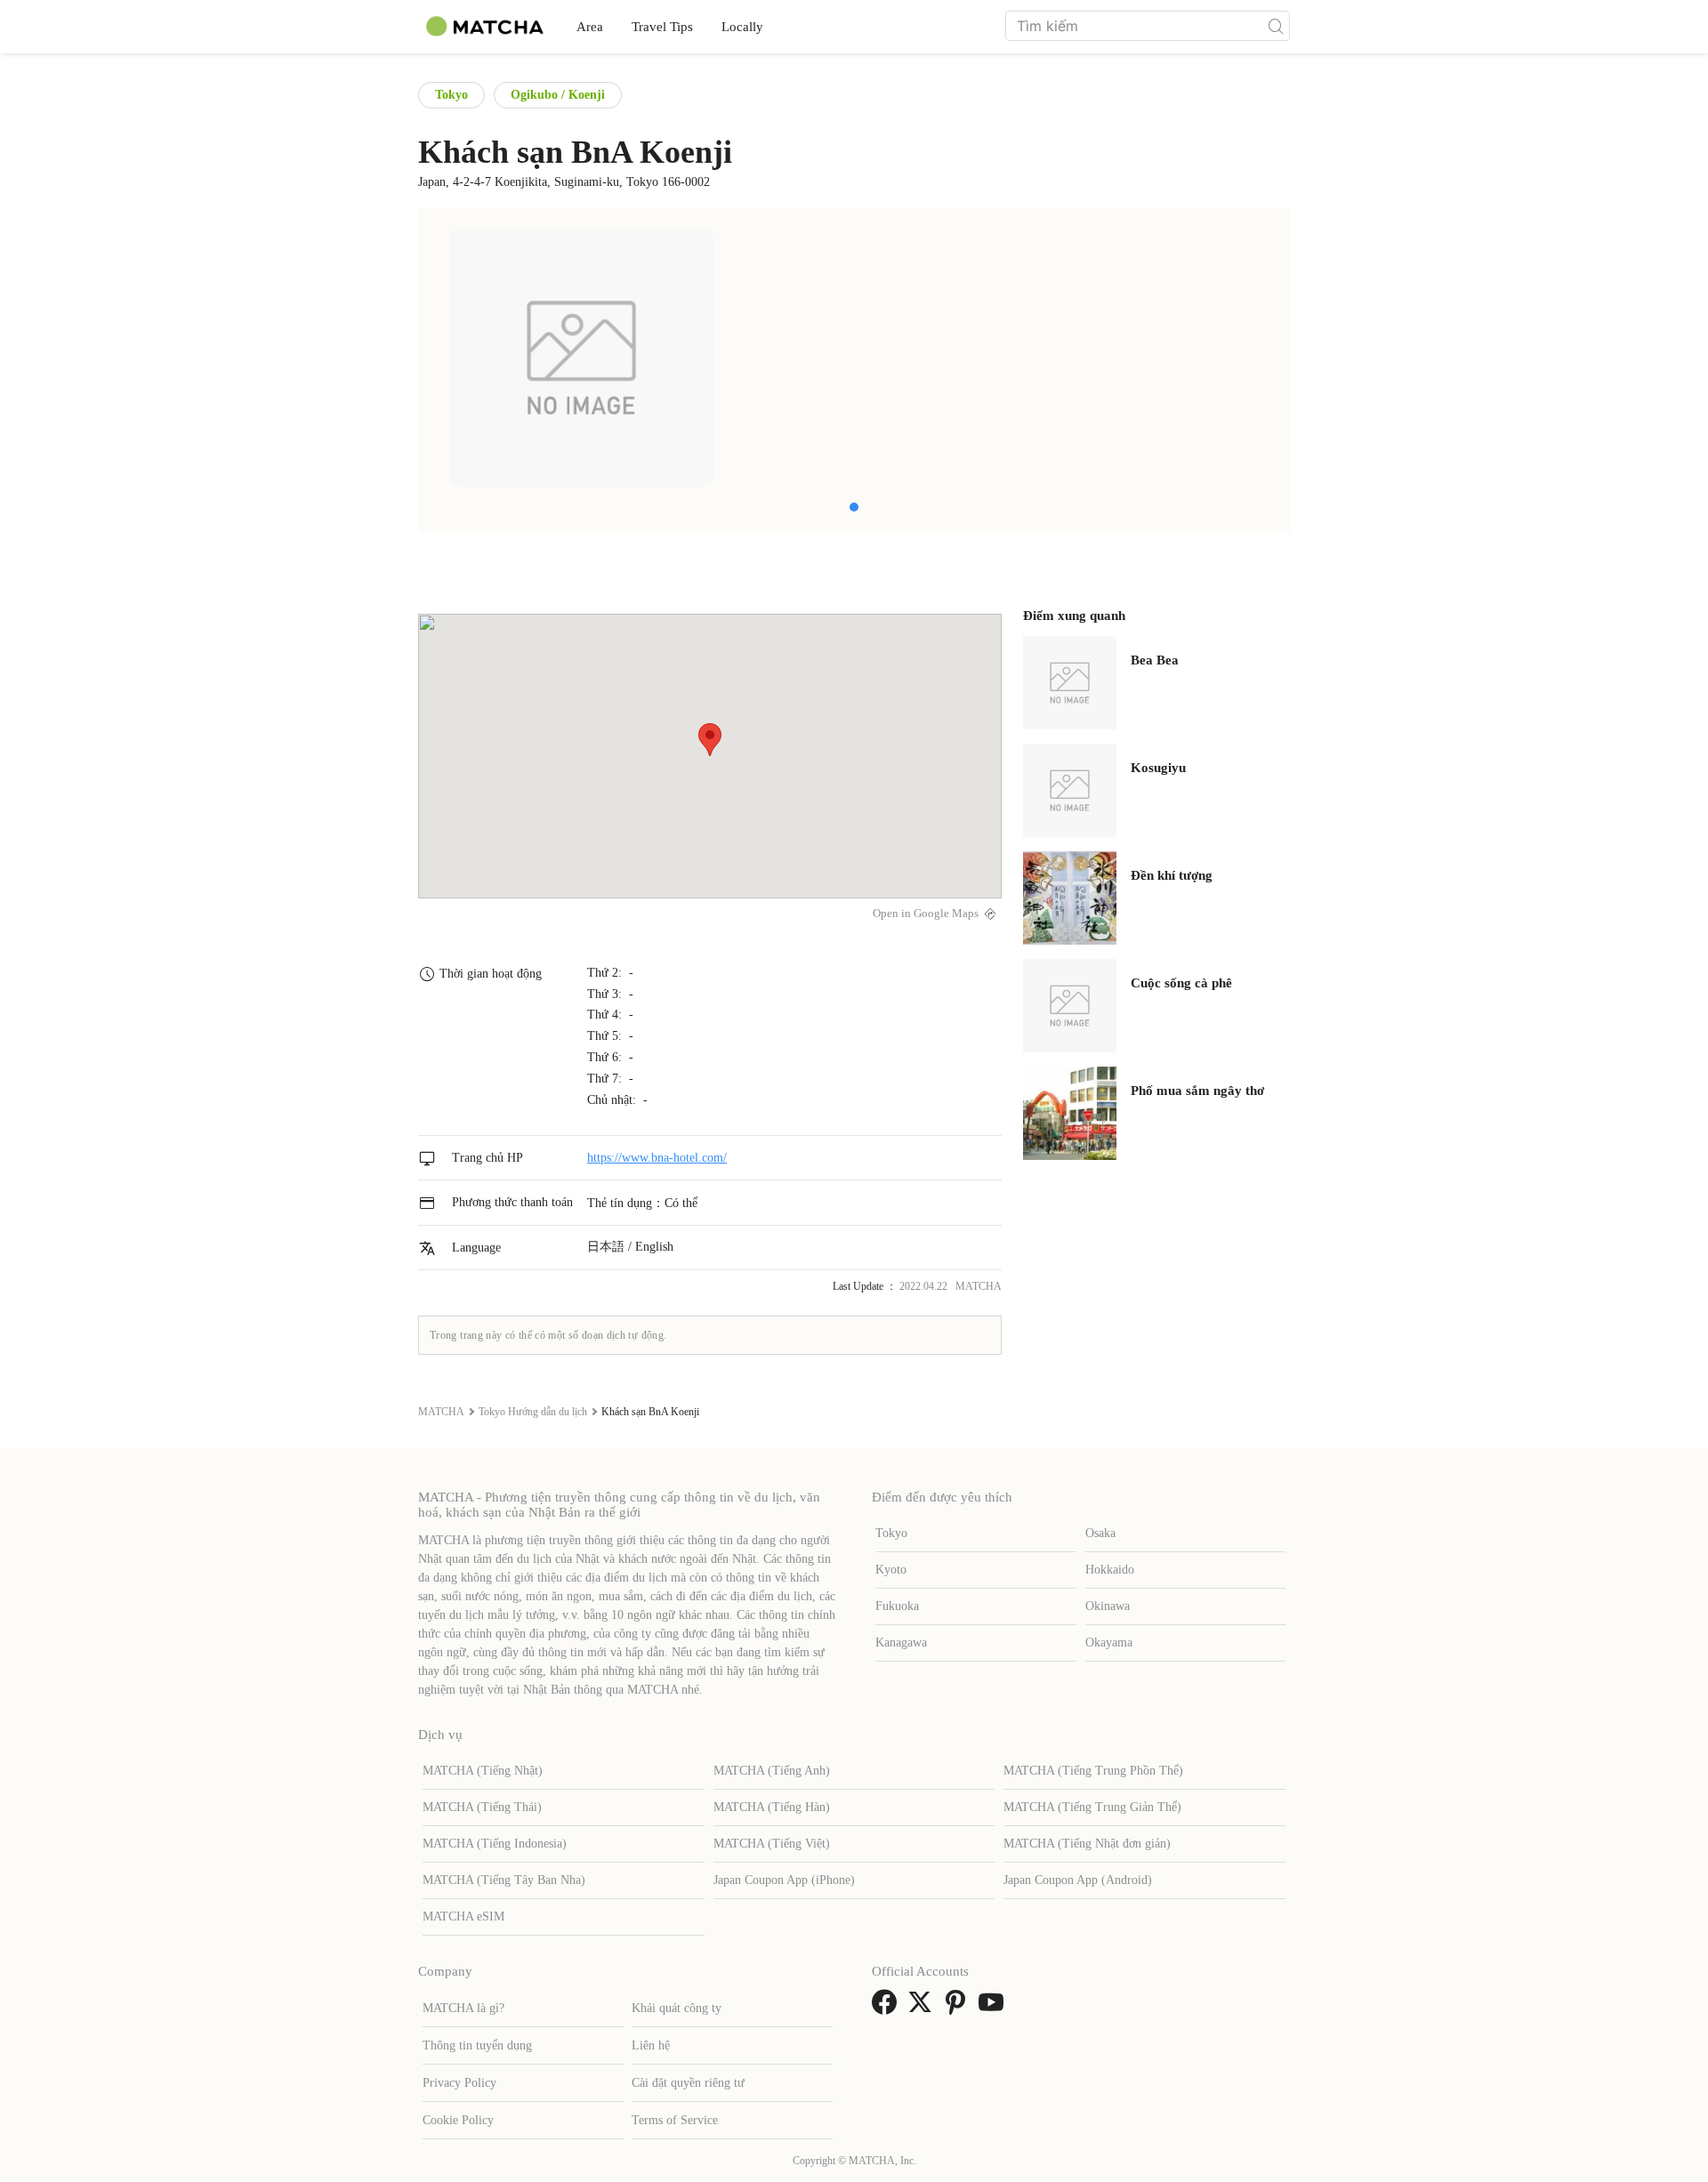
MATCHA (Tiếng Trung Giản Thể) (1092, 1807)
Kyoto (891, 1570)
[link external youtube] (995, 2008)
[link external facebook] (888, 2008)
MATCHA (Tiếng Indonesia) (495, 1844)
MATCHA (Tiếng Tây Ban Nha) (504, 1880)
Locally (742, 27)
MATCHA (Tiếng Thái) (482, 1807)
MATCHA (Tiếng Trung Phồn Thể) (1093, 1771)
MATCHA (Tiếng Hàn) (772, 1807)
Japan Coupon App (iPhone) (784, 1880)
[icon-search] (1276, 26)
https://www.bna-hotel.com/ (657, 1158)
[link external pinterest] (959, 2008)
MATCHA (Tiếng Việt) (772, 1844)
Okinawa (1108, 1606)
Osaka (1100, 1533)
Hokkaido (1110, 1570)
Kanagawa (901, 1643)
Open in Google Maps (926, 914)
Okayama (1109, 1643)
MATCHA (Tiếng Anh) (772, 1771)
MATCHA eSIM (463, 1916)
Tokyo (451, 95)
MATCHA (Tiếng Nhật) (483, 1771)
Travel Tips (662, 27)
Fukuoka (897, 1606)
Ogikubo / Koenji (558, 95)
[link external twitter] (923, 2008)
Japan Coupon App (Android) (1078, 1880)
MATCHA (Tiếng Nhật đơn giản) (1087, 1844)
